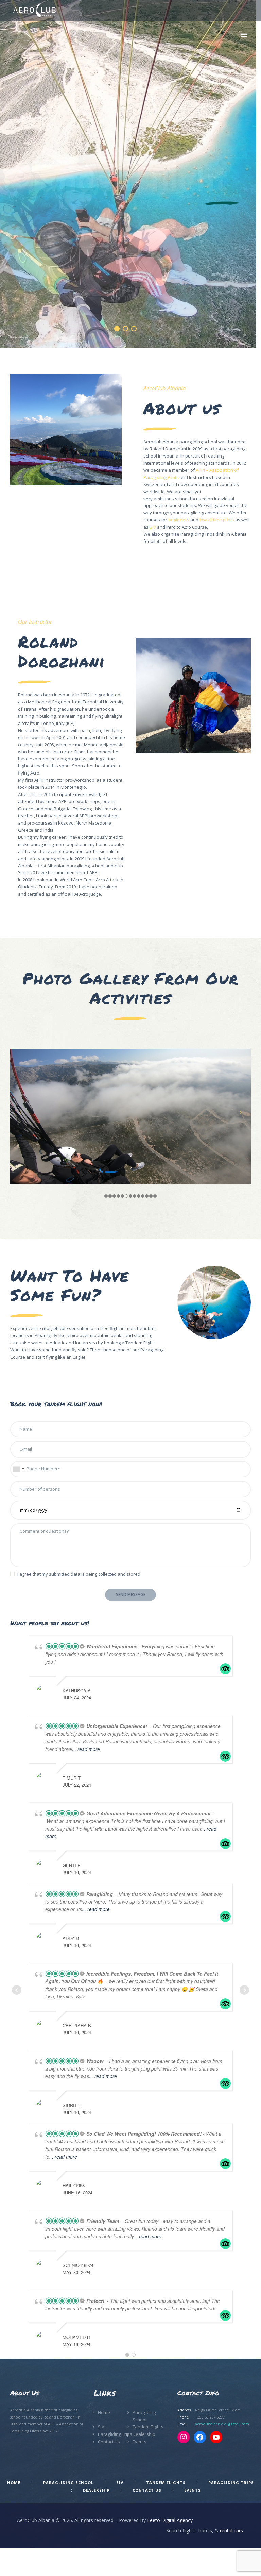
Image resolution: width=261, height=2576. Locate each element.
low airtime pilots (217, 520)
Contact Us (109, 2442)
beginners (179, 520)
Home (104, 2412)
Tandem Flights (148, 2427)
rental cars (231, 2531)
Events (140, 2442)
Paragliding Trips (115, 2434)
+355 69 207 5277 (210, 2417)
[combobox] (18, 1469)
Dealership (144, 2434)
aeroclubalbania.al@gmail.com (222, 2424)
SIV (153, 527)
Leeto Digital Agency (170, 2520)
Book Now (125, 214)
